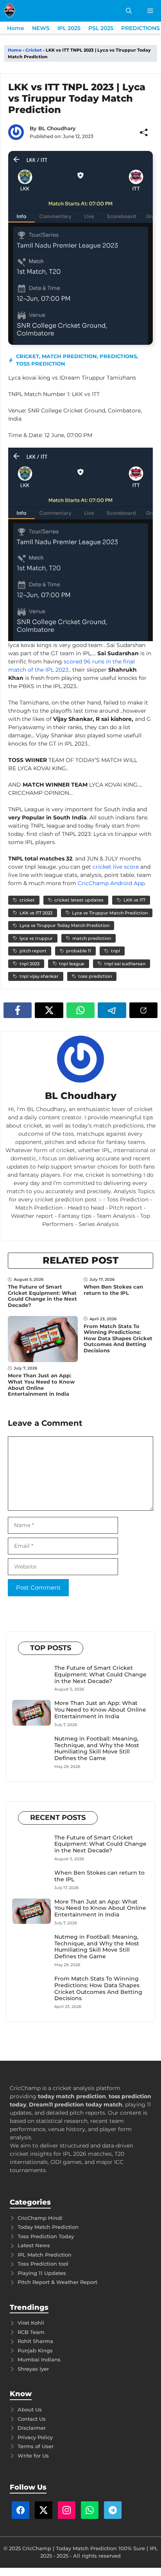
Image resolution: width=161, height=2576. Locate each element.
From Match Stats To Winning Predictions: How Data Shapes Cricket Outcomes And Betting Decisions (118, 1338)
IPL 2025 (69, 28)
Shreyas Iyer (33, 2369)
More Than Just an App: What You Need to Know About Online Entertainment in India (41, 1385)
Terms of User (36, 2446)
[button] (129, 11)
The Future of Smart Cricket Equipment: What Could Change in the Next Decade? (42, 1296)
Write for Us (33, 2456)
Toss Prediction (41, 364)
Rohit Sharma (35, 2341)
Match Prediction (69, 356)
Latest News (34, 2245)
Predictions (118, 356)
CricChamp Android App (111, 883)
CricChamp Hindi (40, 2218)
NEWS (41, 28)
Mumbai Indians (39, 2359)
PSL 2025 (101, 28)
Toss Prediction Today (46, 2236)
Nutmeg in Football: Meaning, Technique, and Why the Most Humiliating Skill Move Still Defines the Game (97, 1748)
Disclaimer (32, 2428)
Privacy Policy (35, 2437)
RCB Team (31, 2332)
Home (16, 28)
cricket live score (116, 867)
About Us (30, 2409)
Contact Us (32, 2419)
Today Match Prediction (48, 2227)
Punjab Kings (35, 2350)
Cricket (34, 50)
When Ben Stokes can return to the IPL (113, 1290)
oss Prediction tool (44, 2264)
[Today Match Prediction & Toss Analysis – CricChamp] (10, 11)
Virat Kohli (31, 2323)
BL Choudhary (57, 128)
